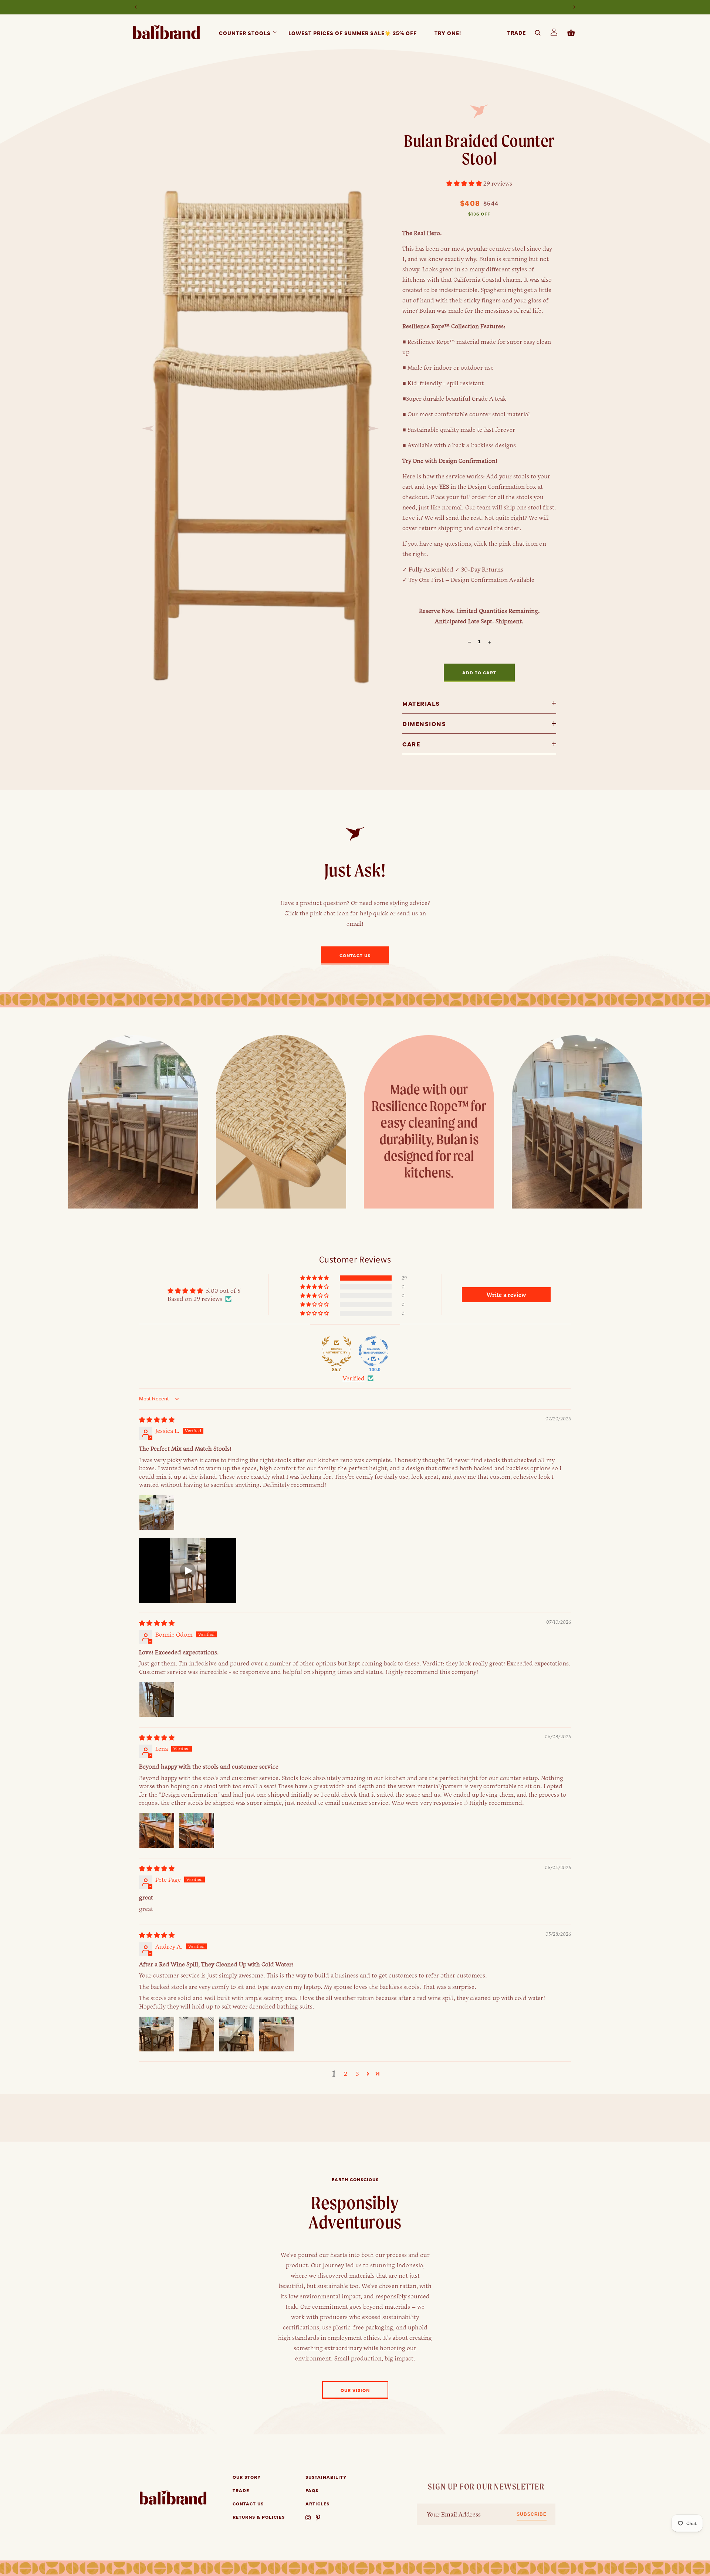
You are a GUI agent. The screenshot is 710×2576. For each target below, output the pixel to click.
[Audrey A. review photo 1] (157, 2034)
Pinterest (319, 2517)
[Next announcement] (574, 7)
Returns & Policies (259, 2517)
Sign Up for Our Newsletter (486, 2487)
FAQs (312, 2490)
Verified (354, 1378)
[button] (245, 32)
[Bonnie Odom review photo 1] (157, 1699)
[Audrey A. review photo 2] (197, 2034)
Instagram (308, 2517)
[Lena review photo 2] (197, 1830)
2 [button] (346, 2074)
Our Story (247, 2477)
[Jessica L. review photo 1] (157, 1512)
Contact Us (248, 2504)
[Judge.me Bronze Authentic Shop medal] (337, 1351)
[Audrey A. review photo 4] (277, 2034)
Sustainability (326, 2477)
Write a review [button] (506, 1295)
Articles (317, 2504)
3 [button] (357, 2074)
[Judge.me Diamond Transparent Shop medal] (373, 1351)
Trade (241, 2490)
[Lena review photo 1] (157, 1830)
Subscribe (532, 2514)
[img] (157, 1420)
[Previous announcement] (136, 7)
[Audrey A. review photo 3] (237, 2034)
